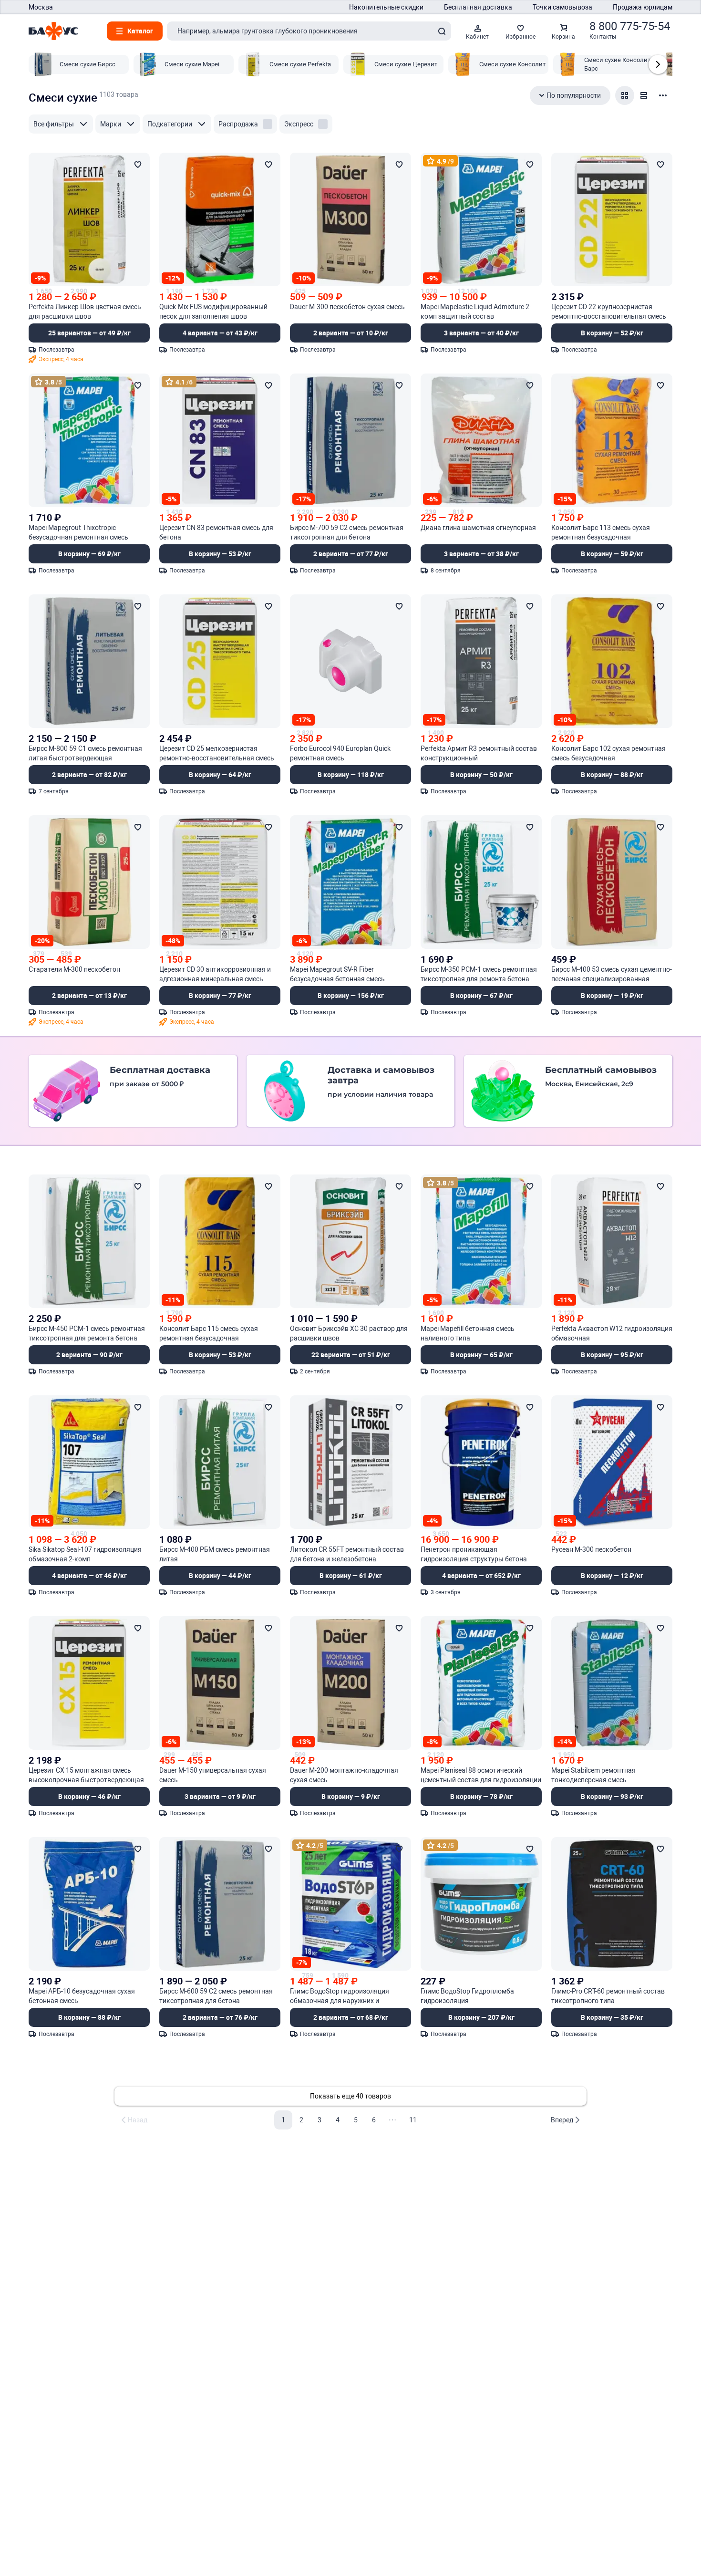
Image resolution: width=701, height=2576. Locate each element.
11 (413, 2120)
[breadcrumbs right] (658, 64)
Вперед (562, 2120)
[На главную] (53, 31)
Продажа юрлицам (643, 7)
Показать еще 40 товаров (350, 2096)
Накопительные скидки (386, 7)
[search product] (442, 31)
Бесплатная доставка (478, 7)
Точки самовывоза (562, 7)
